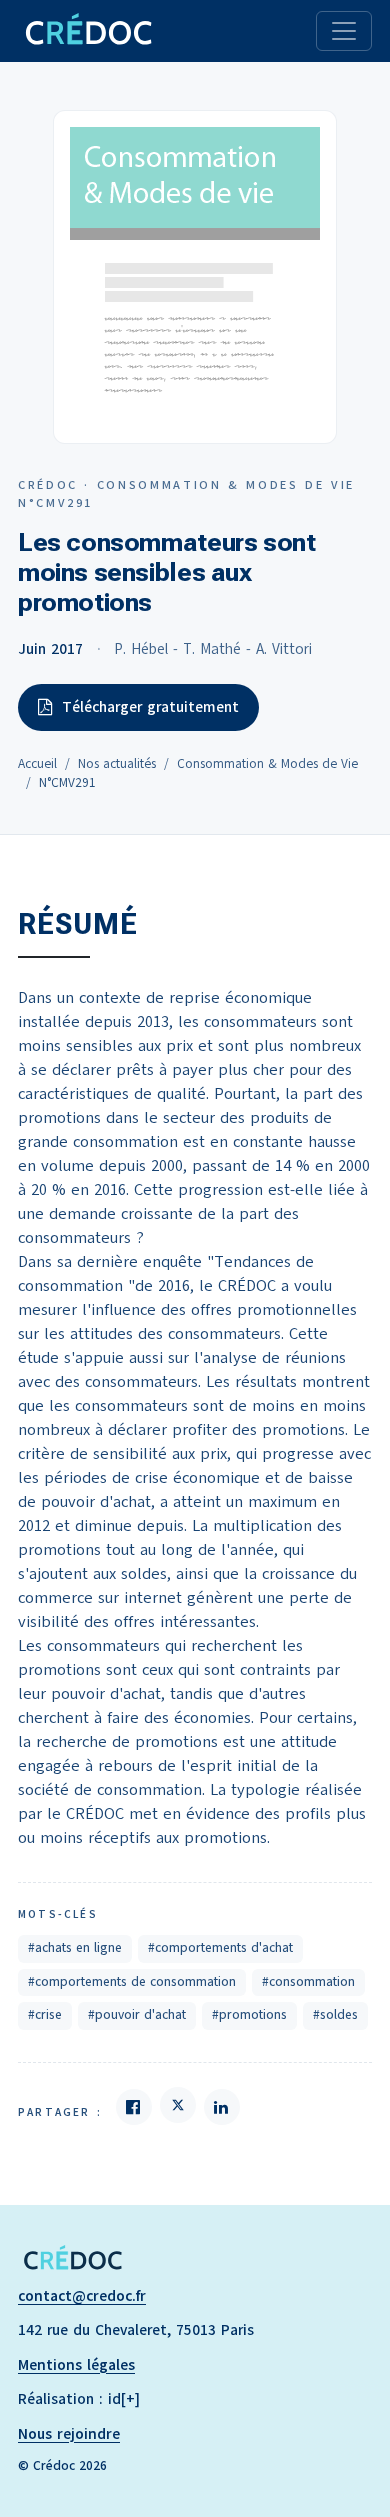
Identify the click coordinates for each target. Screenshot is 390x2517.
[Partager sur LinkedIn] (222, 2107)
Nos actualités (117, 764)
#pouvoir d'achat (137, 2015)
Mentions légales (76, 2365)
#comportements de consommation (132, 1982)
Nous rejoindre (69, 2434)
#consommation (308, 1982)
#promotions (249, 2015)
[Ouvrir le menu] (344, 31)
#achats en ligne (75, 1948)
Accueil (37, 764)
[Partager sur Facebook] (134, 2107)
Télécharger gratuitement (150, 707)
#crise (45, 2015)
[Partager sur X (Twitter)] (178, 2105)
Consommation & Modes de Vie (267, 764)
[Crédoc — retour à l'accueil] (87, 31)
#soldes (335, 2015)
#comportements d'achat (220, 1948)
